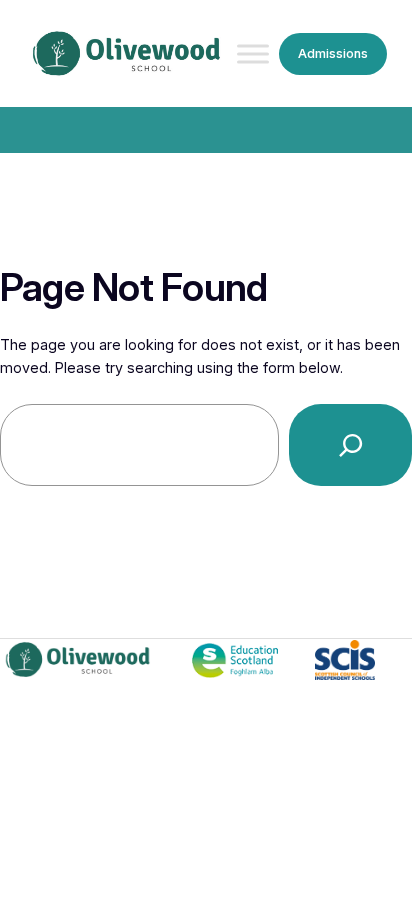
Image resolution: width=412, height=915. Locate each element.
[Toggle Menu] (253, 54)
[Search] (350, 445)
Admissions (333, 53)
